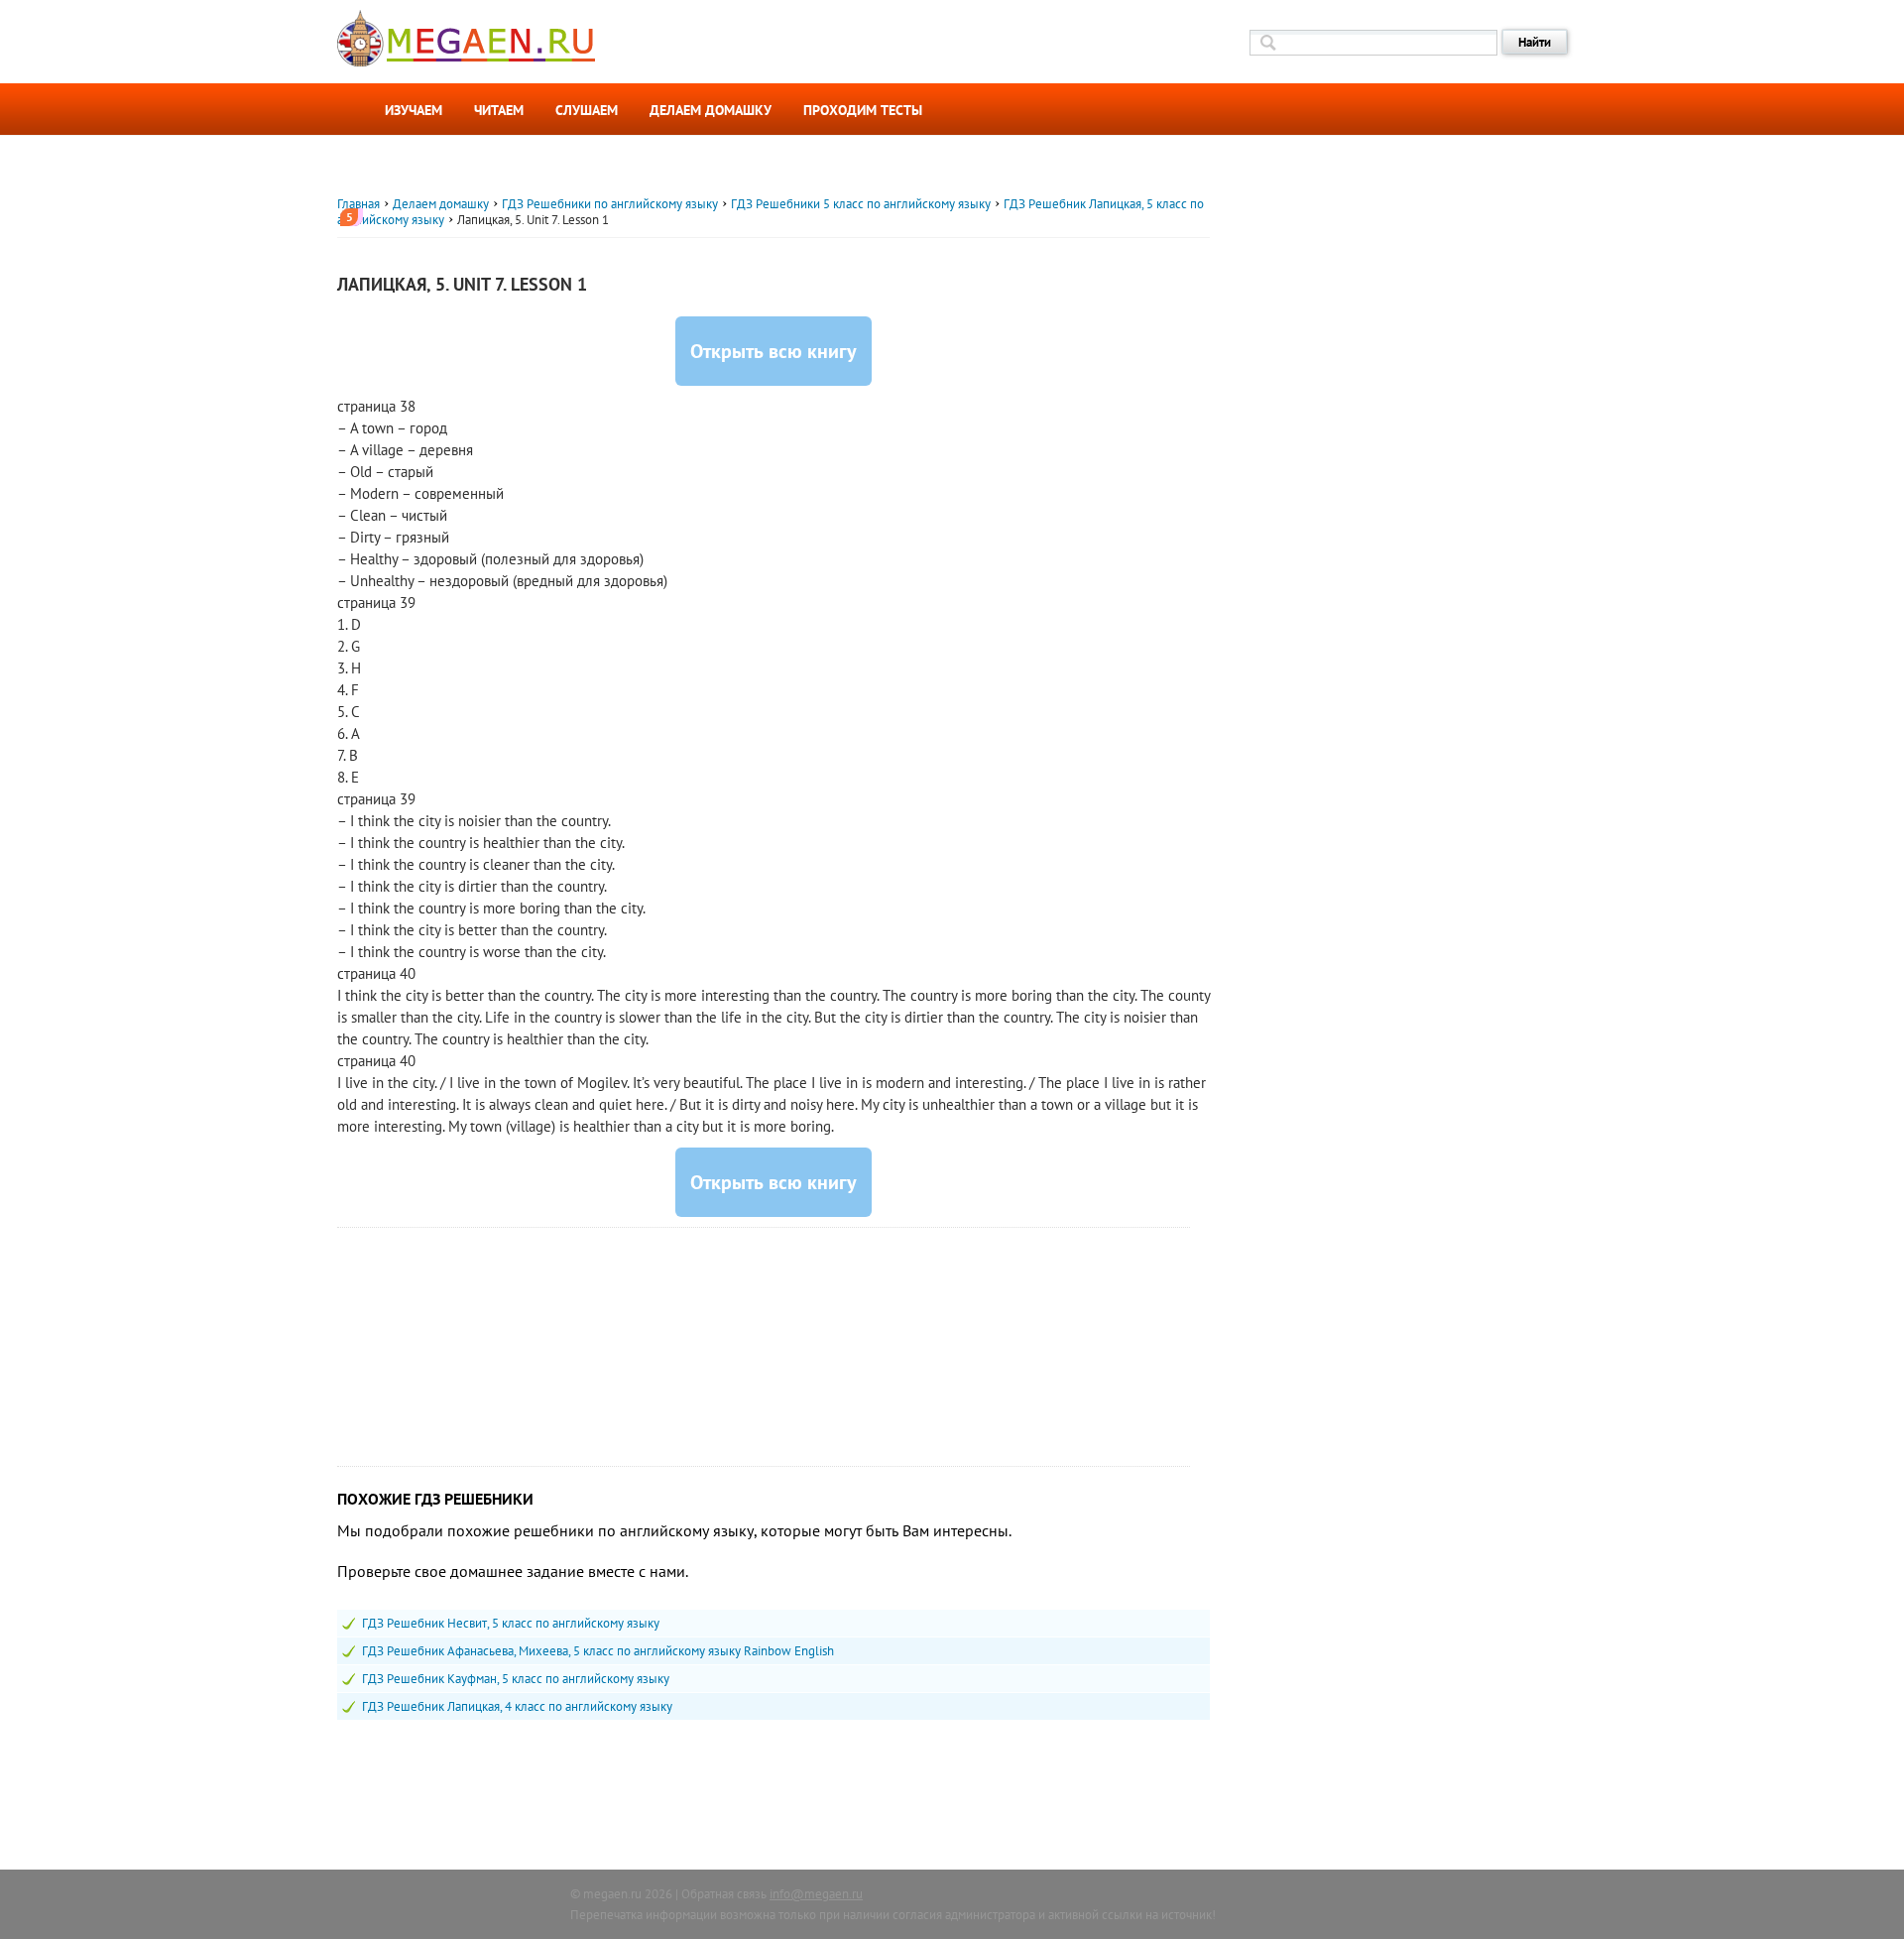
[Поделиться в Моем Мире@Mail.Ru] (313, 467)
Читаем (499, 110)
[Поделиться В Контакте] (313, 289)
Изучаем (414, 110)
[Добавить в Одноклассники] (313, 324)
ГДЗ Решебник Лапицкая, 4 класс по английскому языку (517, 1706)
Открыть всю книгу (773, 351)
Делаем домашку (711, 110)
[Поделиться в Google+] (313, 396)
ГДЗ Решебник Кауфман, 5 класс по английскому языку (516, 1679)
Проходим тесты (863, 110)
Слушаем (587, 110)
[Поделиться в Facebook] (313, 360)
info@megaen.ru (816, 1894)
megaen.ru (612, 1894)
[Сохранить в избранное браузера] (313, 503)
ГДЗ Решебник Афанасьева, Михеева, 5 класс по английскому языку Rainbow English (598, 1651)
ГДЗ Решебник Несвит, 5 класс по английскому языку (511, 1623)
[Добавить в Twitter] (313, 431)
